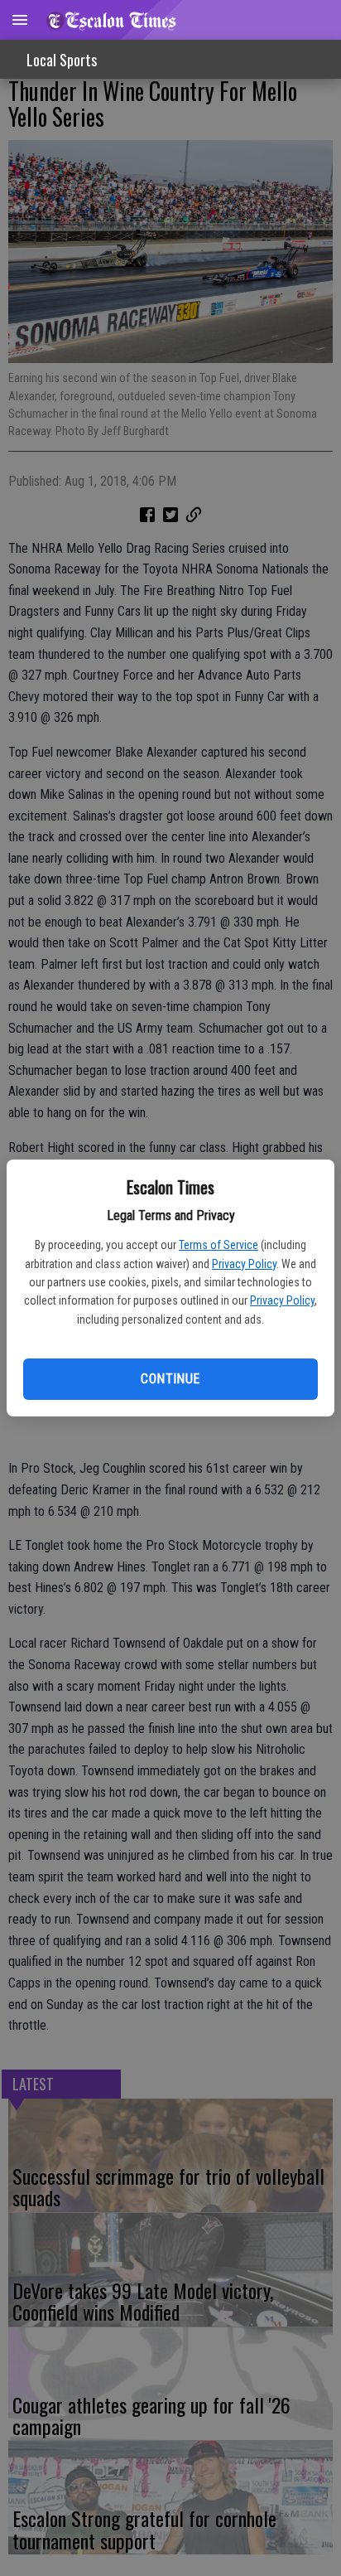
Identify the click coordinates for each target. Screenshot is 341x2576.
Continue (170, 1379)
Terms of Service (219, 1245)
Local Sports (62, 60)
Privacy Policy (244, 1264)
